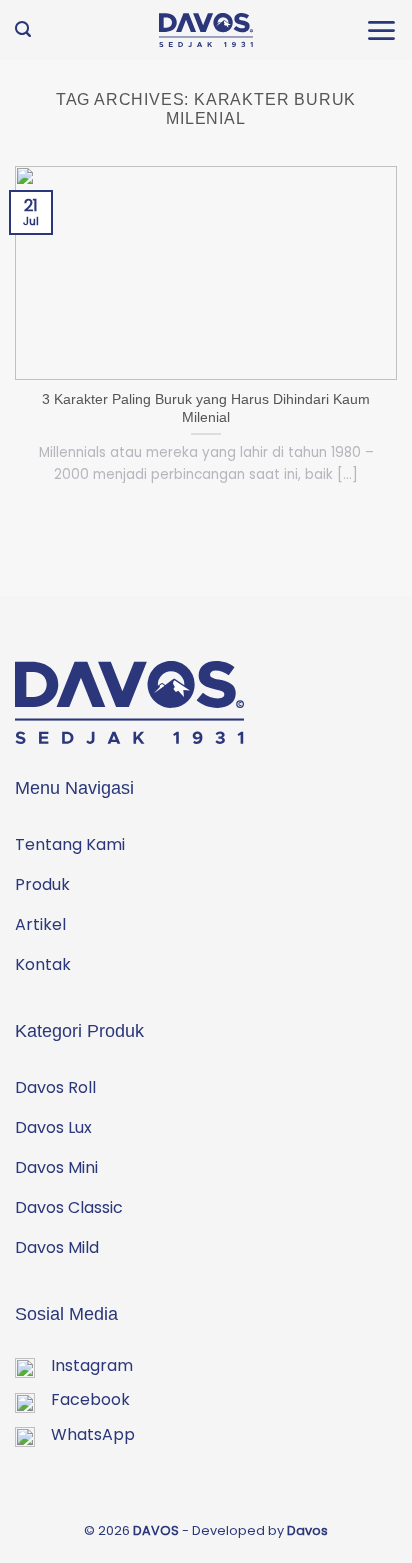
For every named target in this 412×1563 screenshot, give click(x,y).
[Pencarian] (23, 29)
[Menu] (381, 30)
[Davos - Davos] (206, 30)
